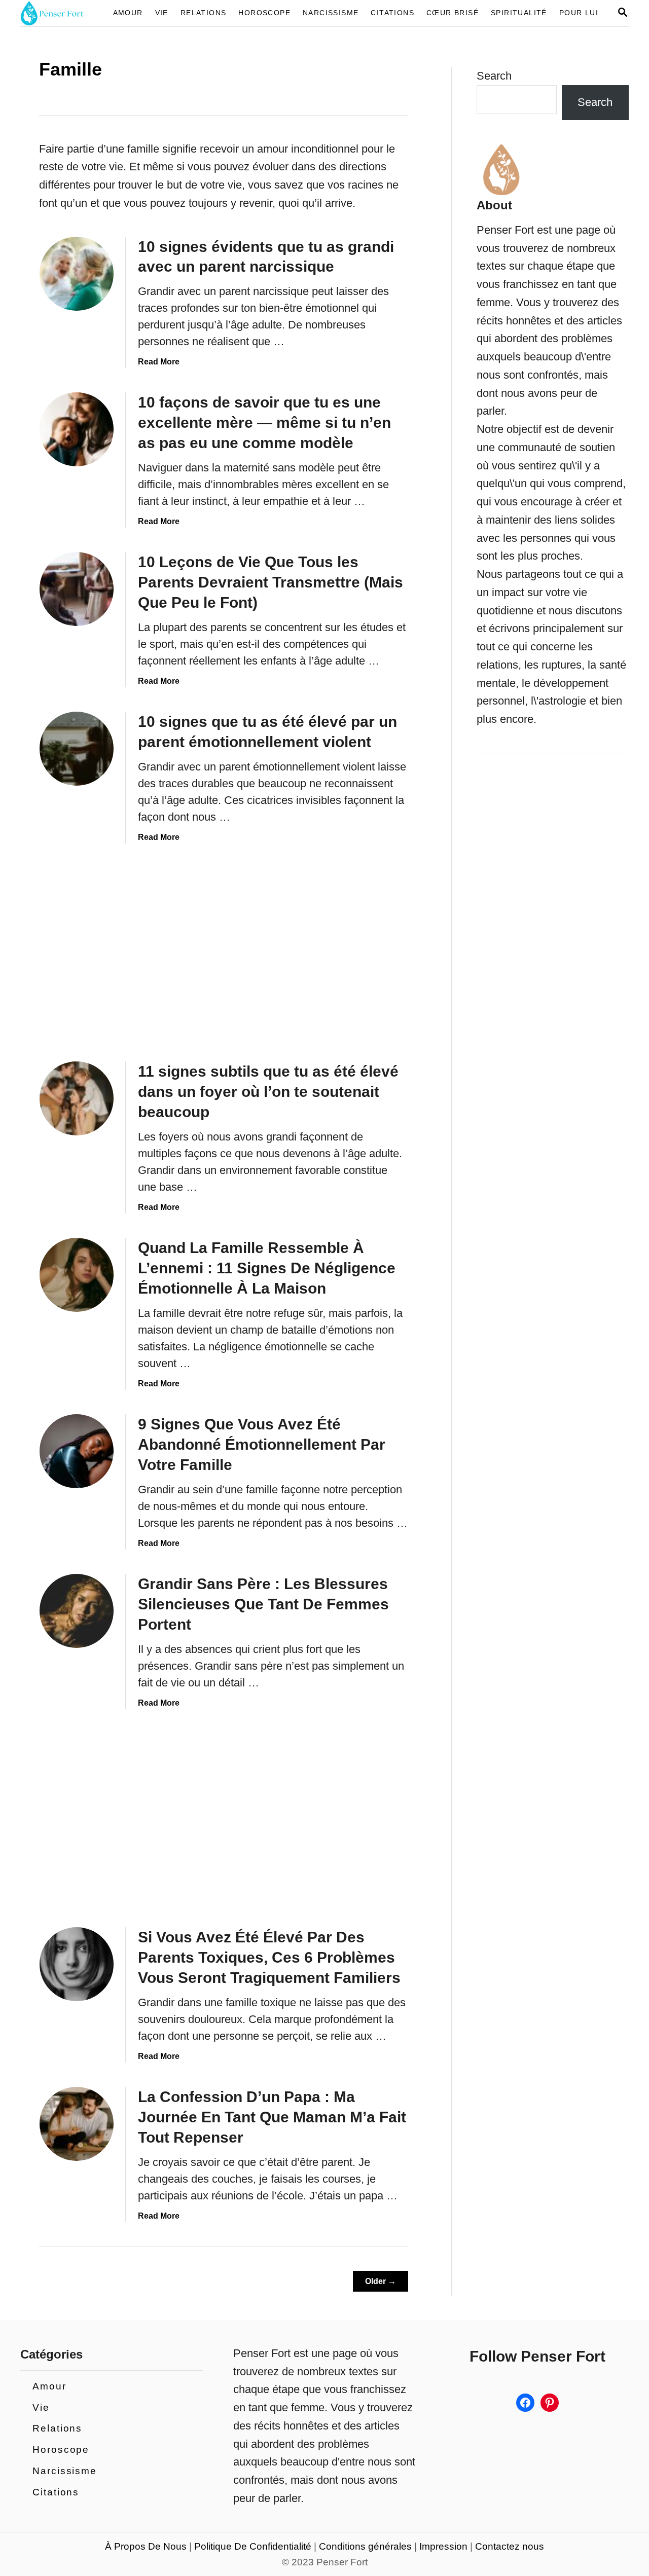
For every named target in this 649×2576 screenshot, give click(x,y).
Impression (443, 2546)
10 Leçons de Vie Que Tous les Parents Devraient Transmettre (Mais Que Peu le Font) (271, 582)
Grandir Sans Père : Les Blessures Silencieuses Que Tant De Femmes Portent (263, 1604)
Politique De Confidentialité (253, 2546)
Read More (159, 362)
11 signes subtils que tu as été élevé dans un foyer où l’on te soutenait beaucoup (268, 1092)
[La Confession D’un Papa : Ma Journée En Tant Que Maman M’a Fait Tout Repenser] (77, 2124)
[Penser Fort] (58, 13)
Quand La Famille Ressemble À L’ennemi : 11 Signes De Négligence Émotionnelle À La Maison (267, 1268)
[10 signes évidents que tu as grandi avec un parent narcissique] (77, 274)
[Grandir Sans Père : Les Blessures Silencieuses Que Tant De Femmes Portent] (77, 1611)
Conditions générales (365, 2546)
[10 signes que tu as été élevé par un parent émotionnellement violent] (77, 749)
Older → (381, 2281)
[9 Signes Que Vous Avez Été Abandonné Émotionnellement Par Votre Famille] (77, 1451)
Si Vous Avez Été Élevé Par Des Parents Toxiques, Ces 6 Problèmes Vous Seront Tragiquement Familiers (269, 1957)
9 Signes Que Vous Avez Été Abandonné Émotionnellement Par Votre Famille (262, 1444)
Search (494, 76)
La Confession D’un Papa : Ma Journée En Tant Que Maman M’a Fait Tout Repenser (272, 2117)
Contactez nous (510, 2546)
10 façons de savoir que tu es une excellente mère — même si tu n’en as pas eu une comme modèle (264, 422)
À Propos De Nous (146, 2546)
